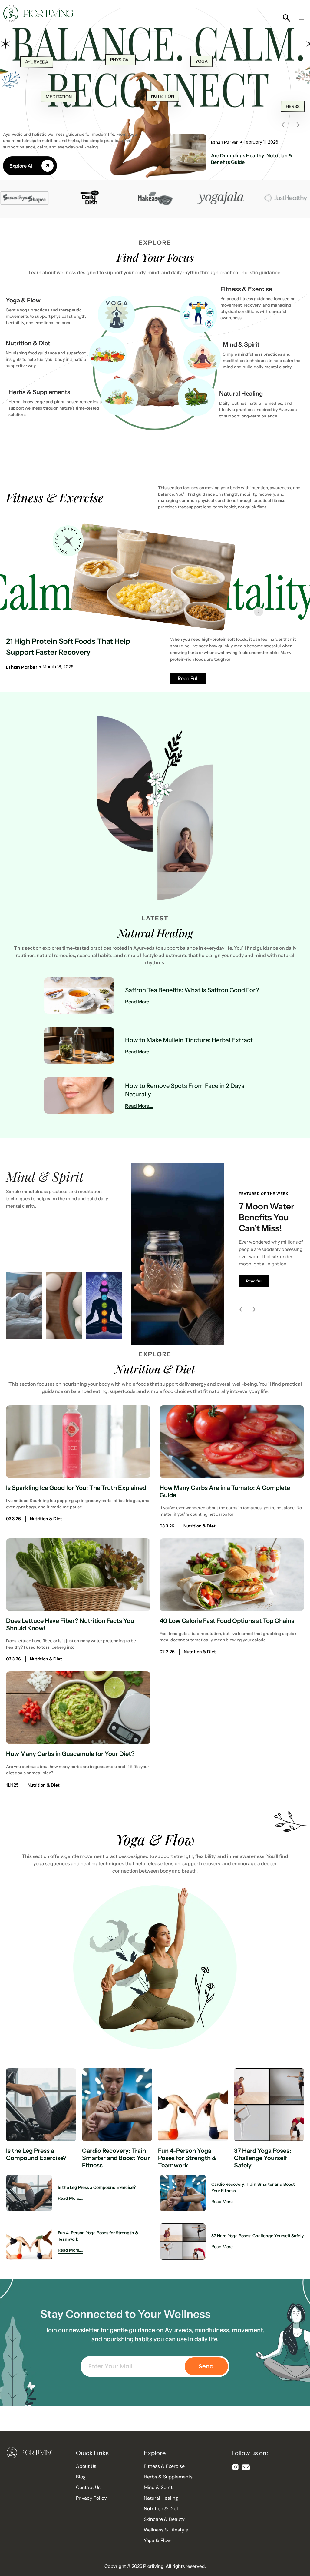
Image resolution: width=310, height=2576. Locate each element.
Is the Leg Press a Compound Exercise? (36, 2154)
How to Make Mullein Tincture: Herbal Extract (189, 1040)
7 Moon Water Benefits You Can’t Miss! (267, 1217)
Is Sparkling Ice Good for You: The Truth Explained (76, 1488)
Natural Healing (241, 394)
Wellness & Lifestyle (166, 2530)
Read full (254, 1281)
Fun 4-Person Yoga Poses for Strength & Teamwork (187, 2158)
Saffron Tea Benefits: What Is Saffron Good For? (192, 990)
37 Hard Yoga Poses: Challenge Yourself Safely (263, 2158)
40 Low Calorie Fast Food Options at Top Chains (227, 1621)
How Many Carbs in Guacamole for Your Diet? (70, 1754)
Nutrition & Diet (28, 343)
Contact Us (88, 2488)
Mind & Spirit (241, 344)
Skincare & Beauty (164, 2519)
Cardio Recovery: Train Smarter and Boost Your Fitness (116, 2158)
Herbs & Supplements (39, 392)
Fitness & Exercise (246, 289)
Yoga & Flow (23, 300)
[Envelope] (246, 2467)
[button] (302, 18)
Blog (81, 2477)
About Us (86, 2466)
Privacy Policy (91, 2498)
